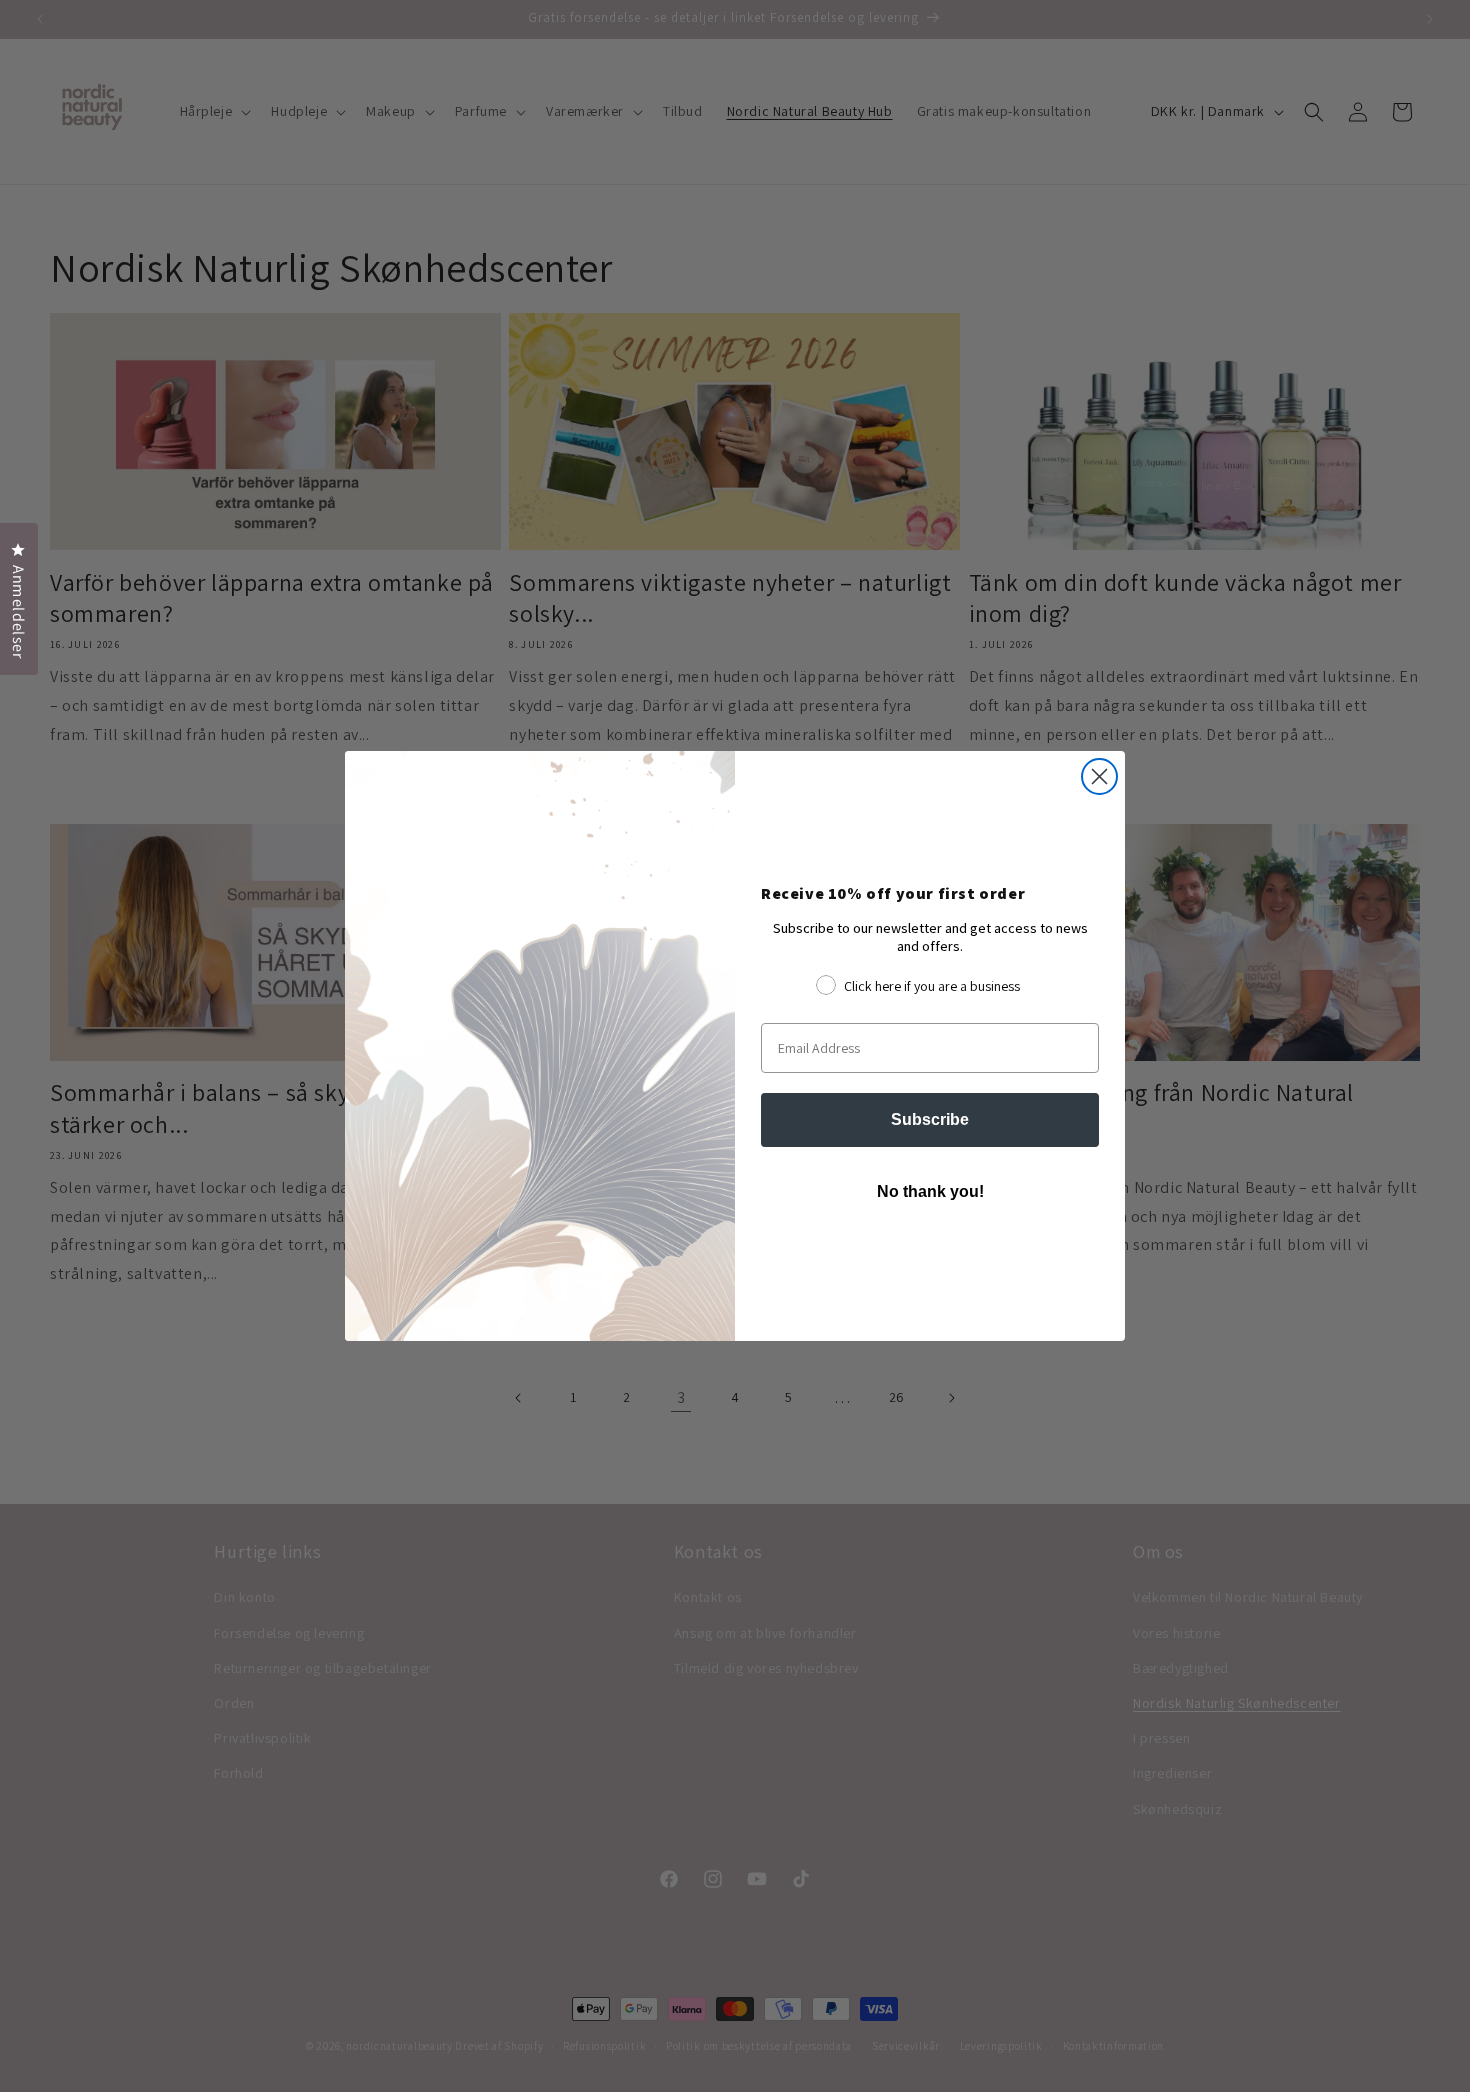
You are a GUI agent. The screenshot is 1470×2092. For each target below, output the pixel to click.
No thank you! (930, 1191)
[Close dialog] (1099, 776)
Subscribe (930, 1119)
